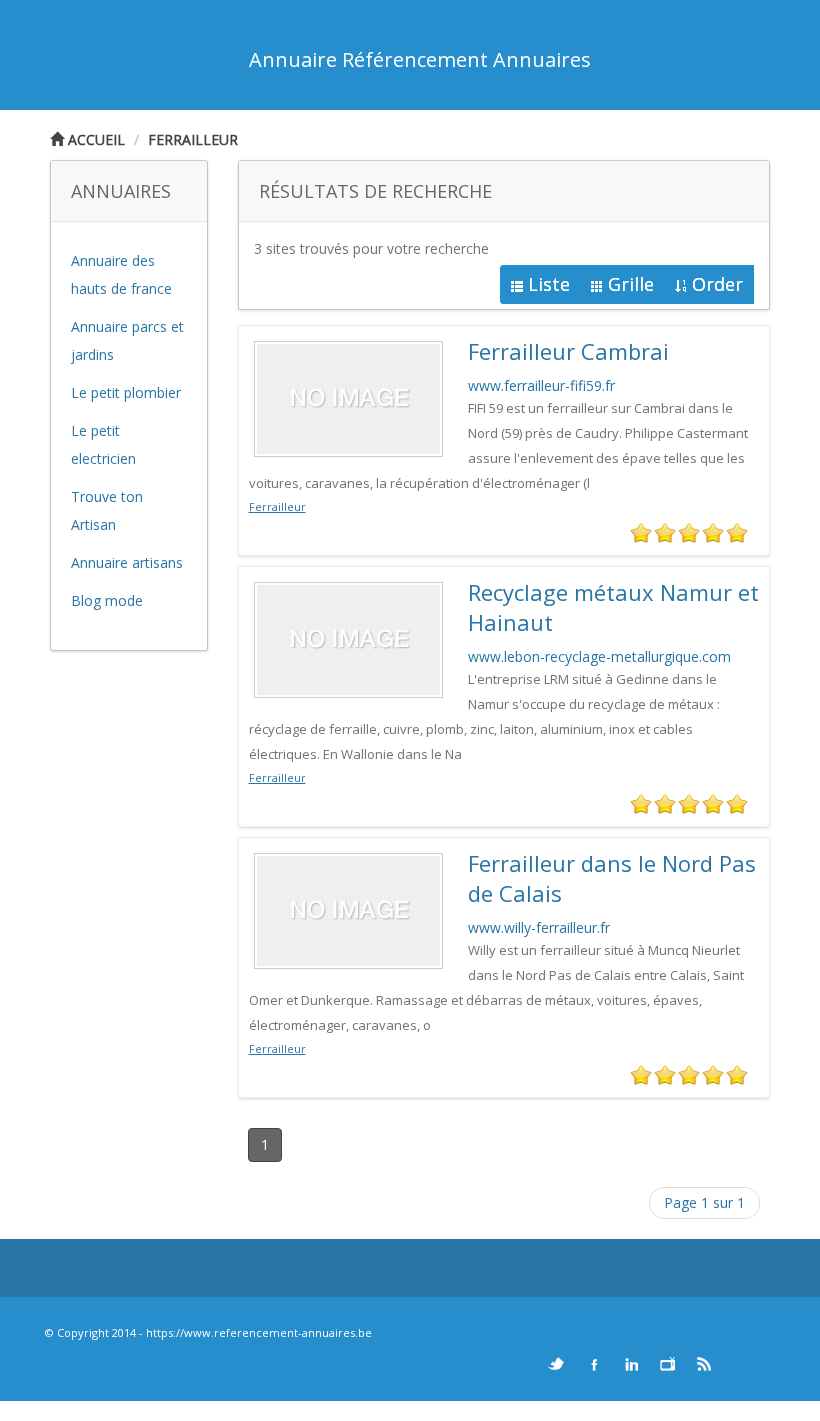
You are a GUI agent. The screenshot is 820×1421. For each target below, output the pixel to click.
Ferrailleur (193, 139)
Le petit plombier (126, 392)
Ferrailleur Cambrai (568, 351)
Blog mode (107, 600)
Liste (549, 284)
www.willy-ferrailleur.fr (539, 927)
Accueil (94, 139)
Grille (631, 284)
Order (717, 284)
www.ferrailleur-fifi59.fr (541, 385)
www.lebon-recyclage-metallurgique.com (599, 656)
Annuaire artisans (127, 562)
